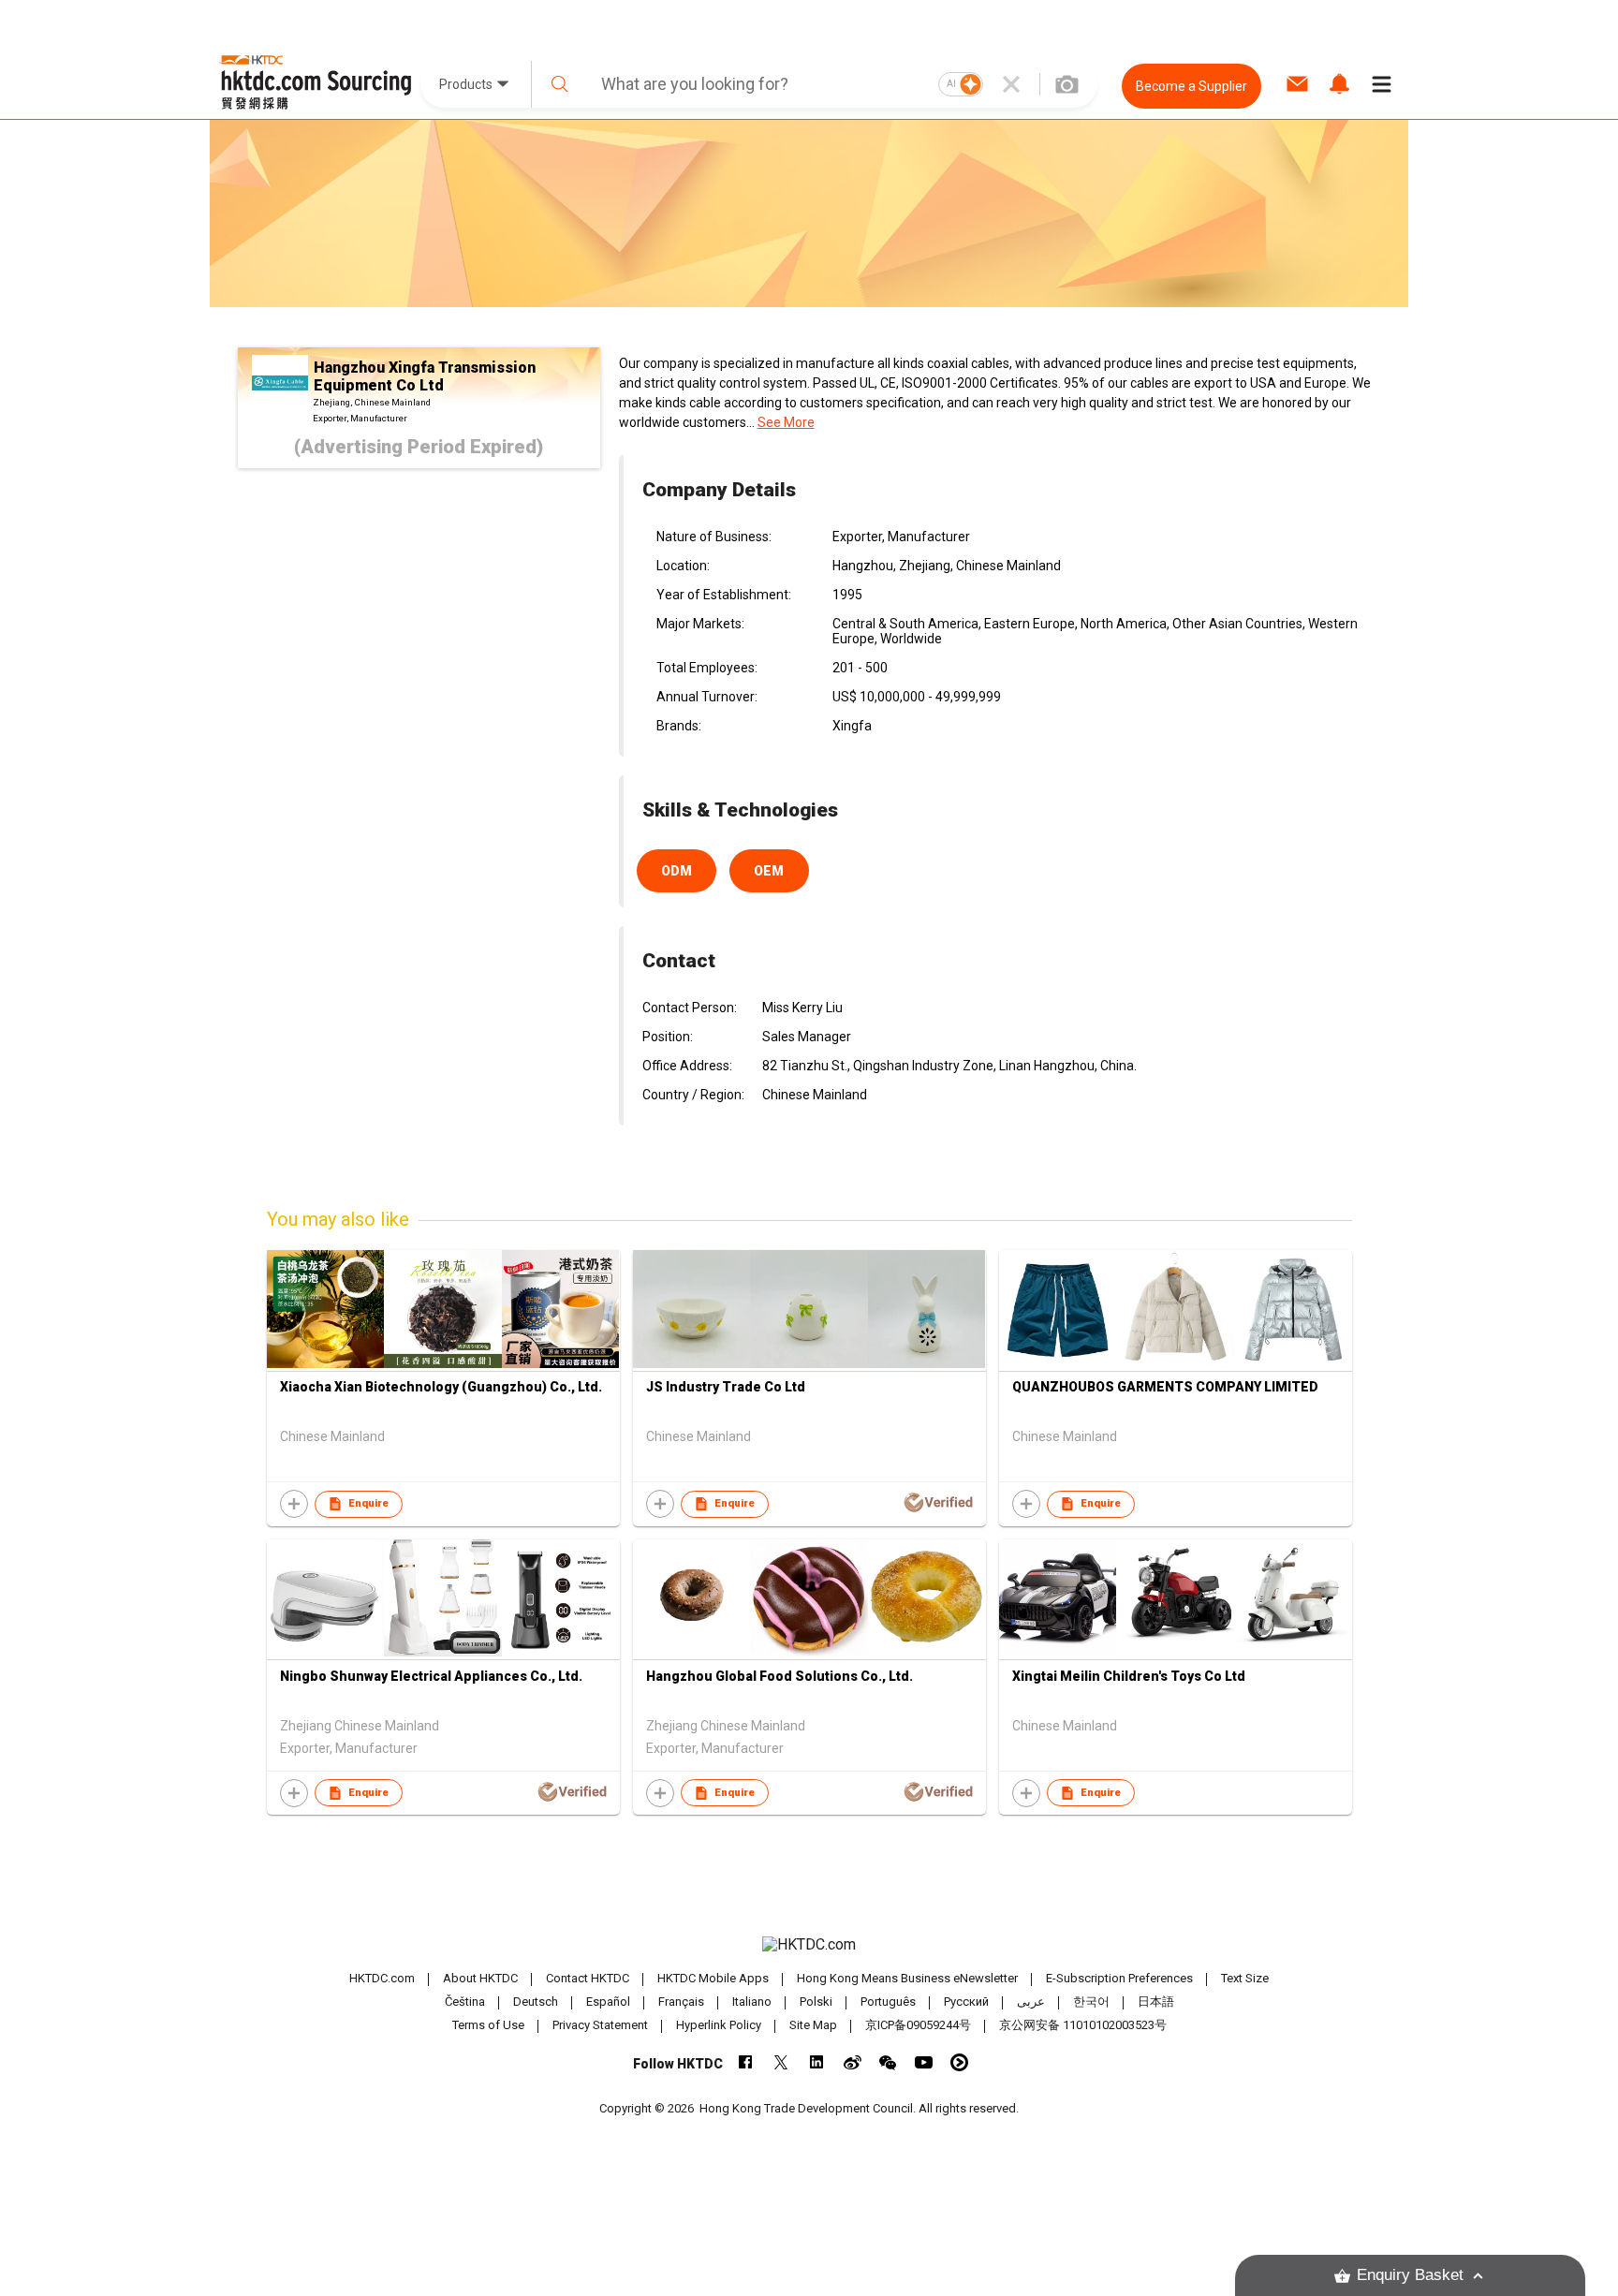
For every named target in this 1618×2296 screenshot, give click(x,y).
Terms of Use (488, 2025)
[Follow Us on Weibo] (853, 2062)
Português (888, 2002)
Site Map (813, 2025)
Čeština (465, 2002)
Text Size (1245, 1978)
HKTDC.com (382, 1978)
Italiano (752, 2002)
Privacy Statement (600, 2025)
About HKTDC (480, 1978)
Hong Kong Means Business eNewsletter (907, 1978)
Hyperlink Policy (719, 2025)
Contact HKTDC (588, 1978)
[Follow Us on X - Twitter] (781, 2062)
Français (681, 2002)
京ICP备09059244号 (918, 2025)
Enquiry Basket (1410, 2275)
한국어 (1091, 2002)
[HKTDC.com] (809, 1945)
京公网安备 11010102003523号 (1083, 2025)
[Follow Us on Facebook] (746, 2062)
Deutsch (536, 2002)
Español (608, 2002)
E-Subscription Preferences (1119, 1978)
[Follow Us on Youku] (959, 2062)
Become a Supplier (1191, 86)
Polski (816, 2002)
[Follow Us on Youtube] (924, 2062)
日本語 (1156, 2002)
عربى (1031, 2002)
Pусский (966, 2002)
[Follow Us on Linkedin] (817, 2062)
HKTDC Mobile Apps (713, 1978)
